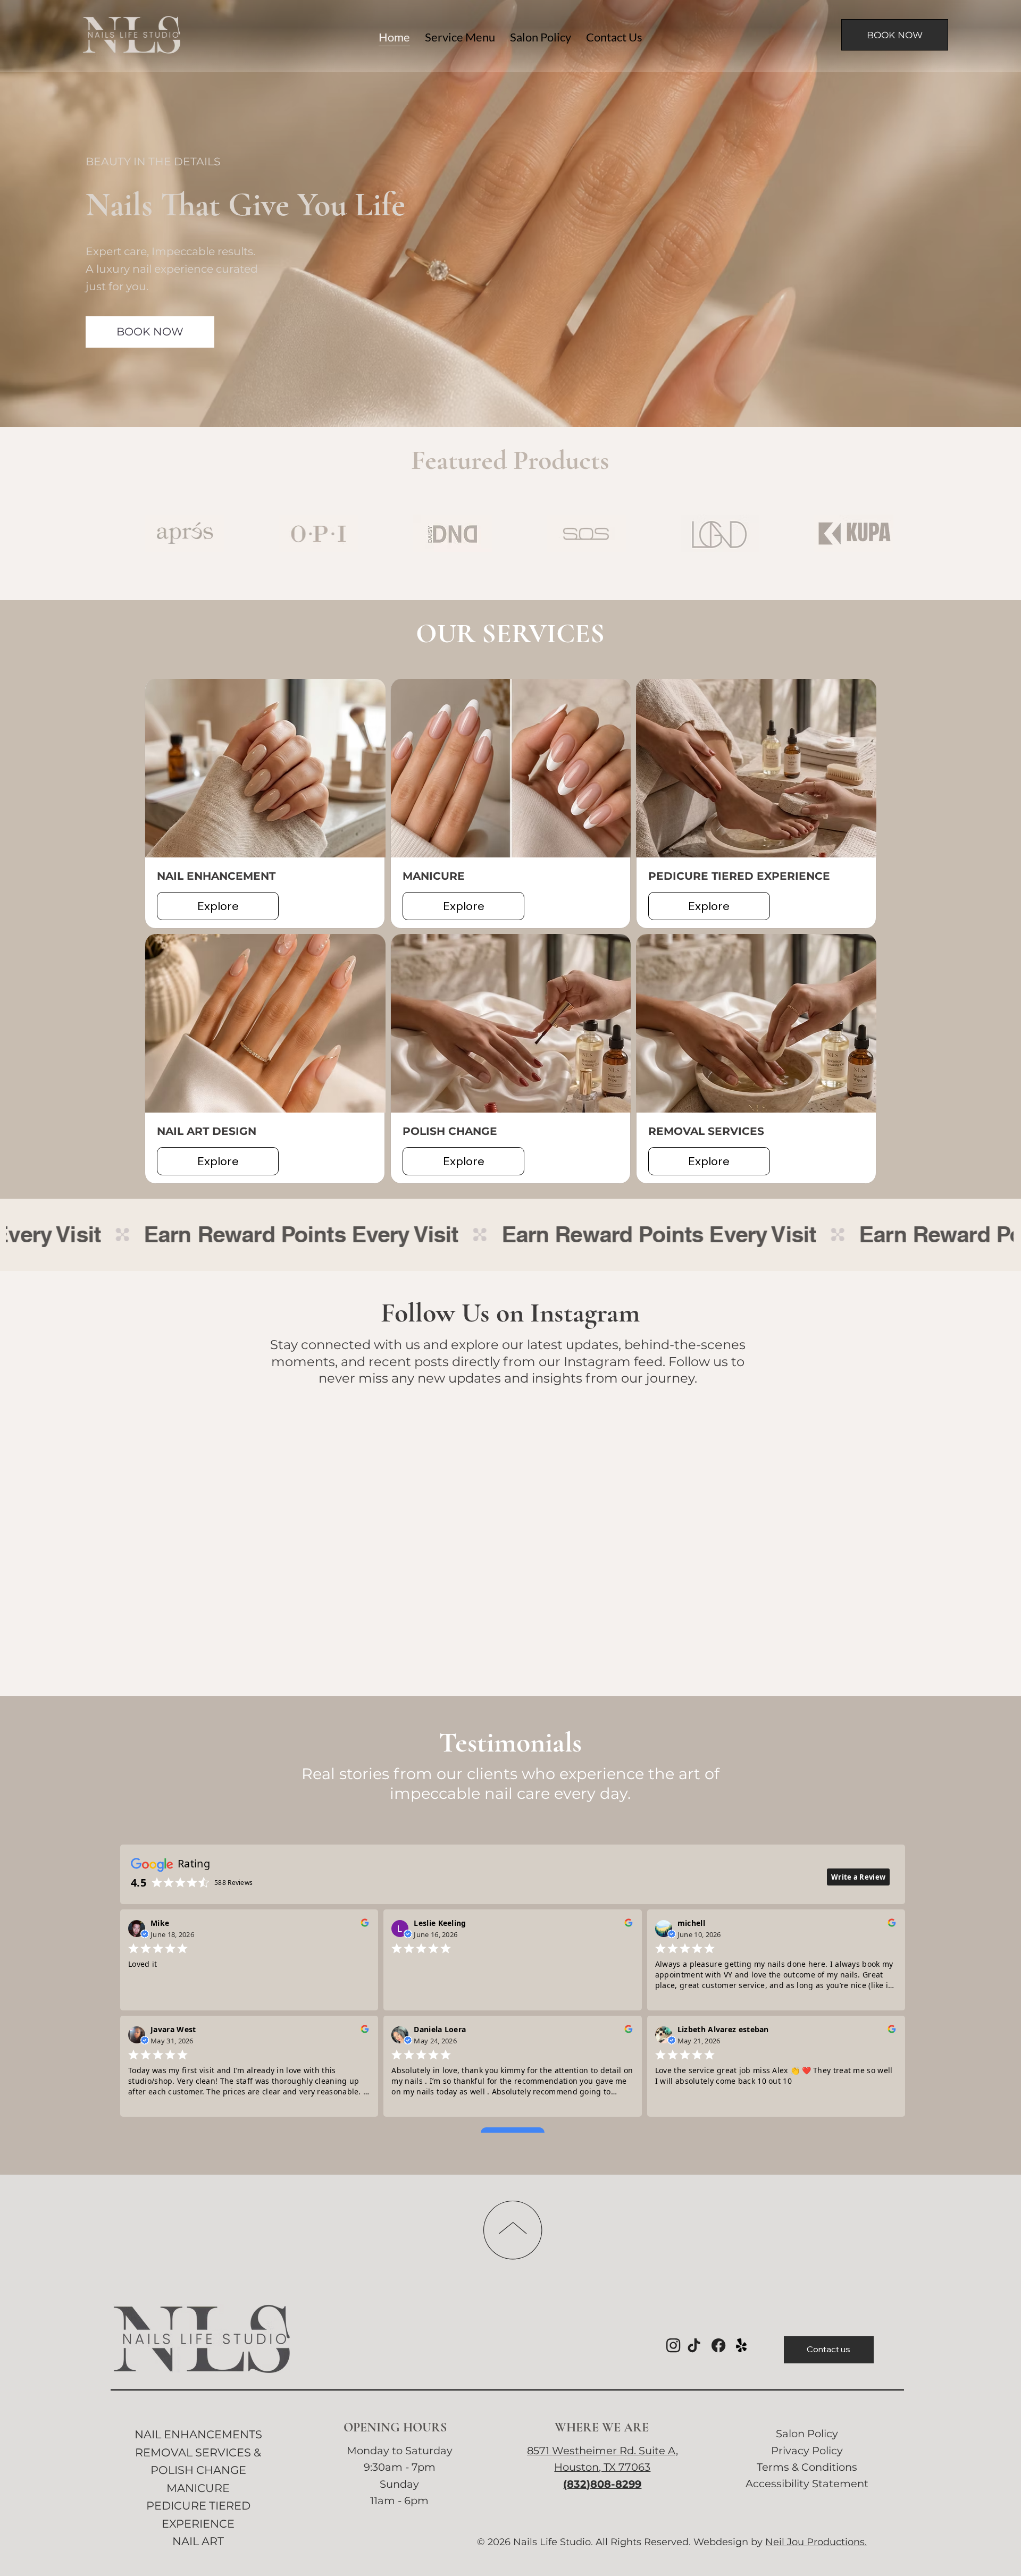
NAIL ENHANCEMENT (216, 876)
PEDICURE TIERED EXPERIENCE (739, 876)
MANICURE (434, 876)
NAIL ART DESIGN (207, 1131)
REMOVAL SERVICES (706, 1131)
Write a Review (858, 2148)
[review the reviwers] (365, 2196)
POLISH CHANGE (450, 1131)
